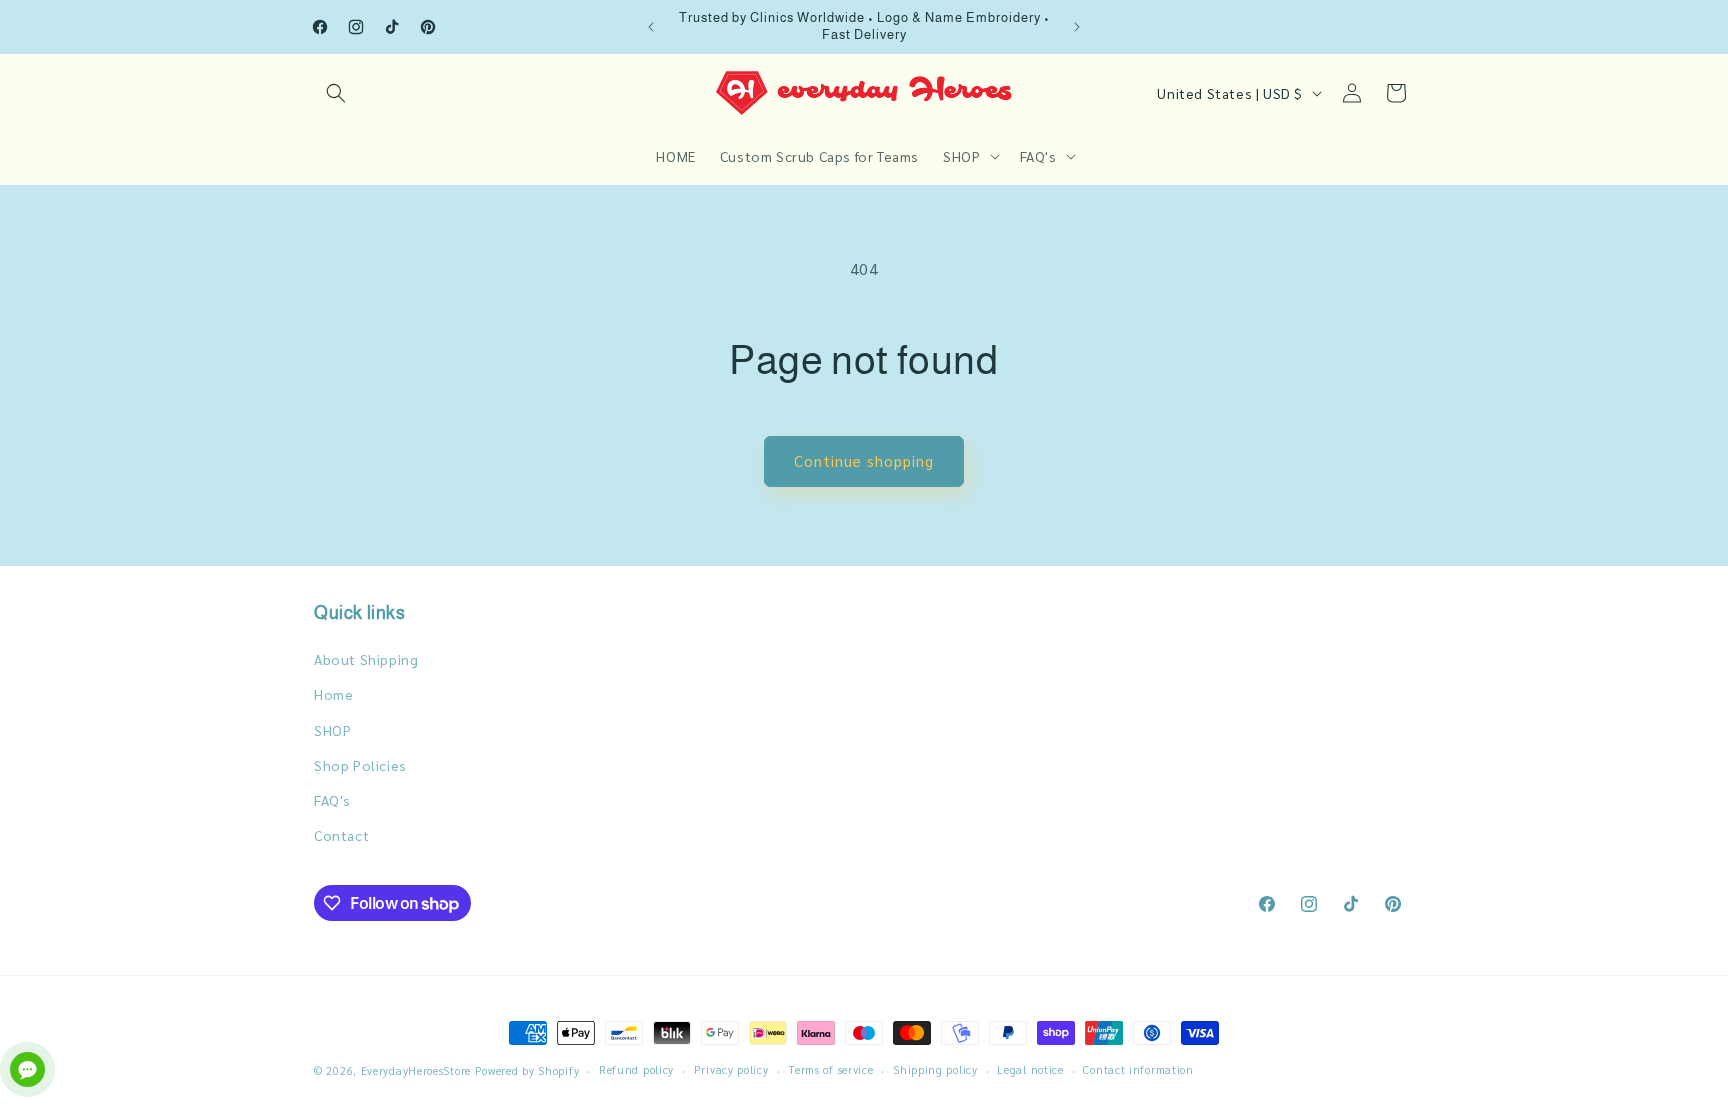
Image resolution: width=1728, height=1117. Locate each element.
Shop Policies (360, 765)
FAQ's (332, 800)
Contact (341, 835)
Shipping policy (935, 1069)
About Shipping (366, 659)
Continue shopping (864, 460)
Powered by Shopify (527, 1070)
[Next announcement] (1077, 27)
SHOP (332, 730)
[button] (336, 93)
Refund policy (636, 1069)
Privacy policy (731, 1069)
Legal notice (1030, 1069)
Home (333, 694)
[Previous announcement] (651, 27)
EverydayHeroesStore (416, 1070)
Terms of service (830, 1069)
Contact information (1138, 1069)
